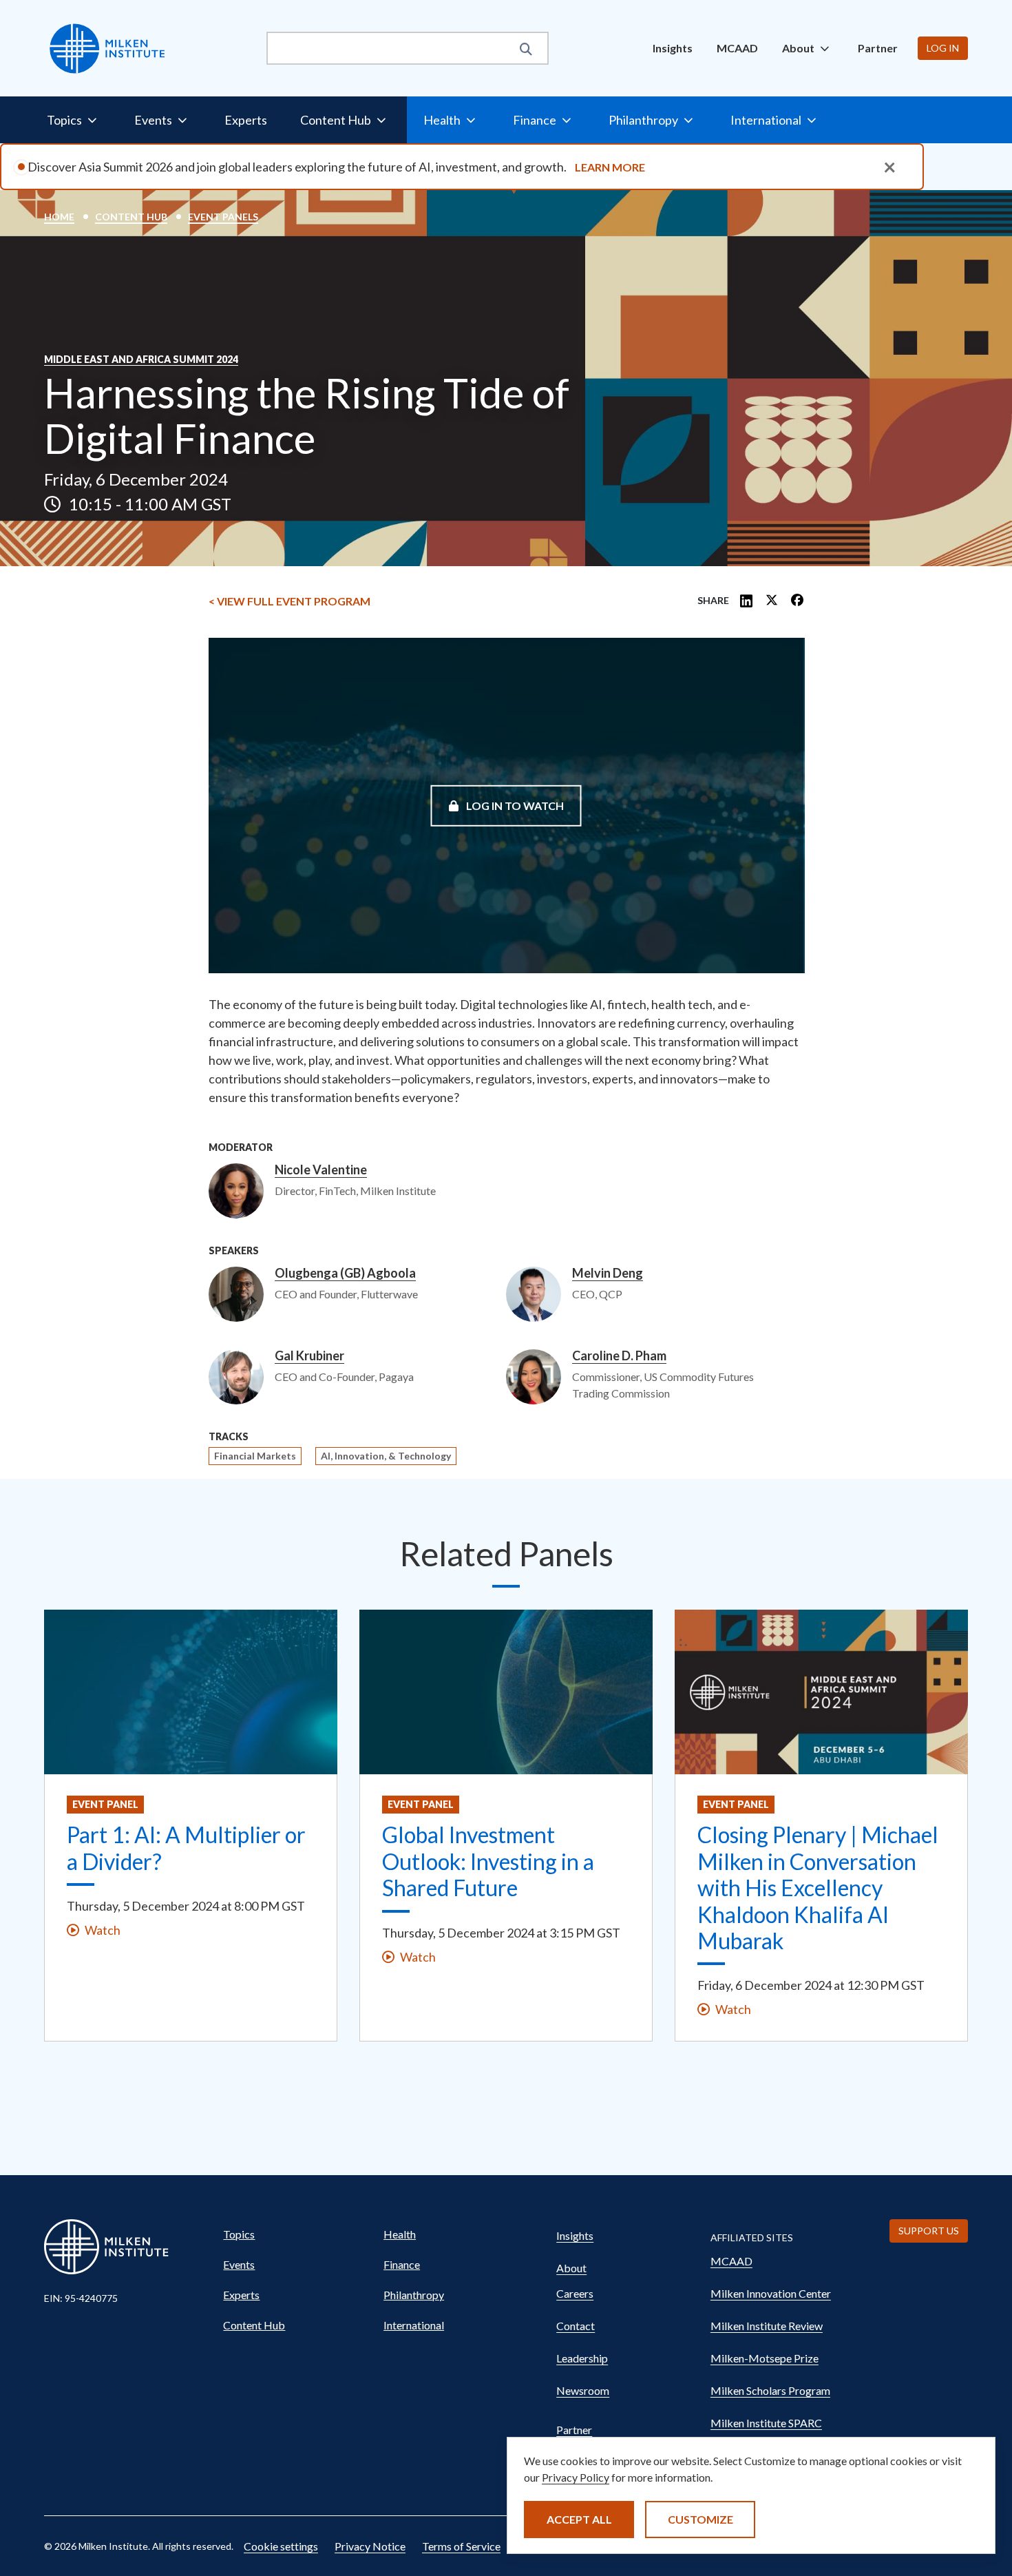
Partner (878, 48)
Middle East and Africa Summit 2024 (141, 360)
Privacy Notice (370, 2546)
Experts (246, 120)
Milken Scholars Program (770, 2390)
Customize (700, 2519)
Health (400, 2234)
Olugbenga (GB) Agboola (345, 1274)
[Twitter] (772, 601)
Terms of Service (461, 2546)
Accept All (579, 2519)
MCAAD (737, 48)
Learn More (610, 167)
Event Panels (223, 217)
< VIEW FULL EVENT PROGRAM (289, 601)
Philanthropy (414, 2295)
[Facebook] (797, 601)
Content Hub (131, 217)
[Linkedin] (746, 601)
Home (59, 217)
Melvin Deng (608, 1274)
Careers (575, 2293)
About (571, 2268)
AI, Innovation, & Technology (386, 1456)
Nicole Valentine (321, 1170)
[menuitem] (673, 48)
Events (239, 2264)
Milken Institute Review (767, 2326)
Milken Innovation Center (771, 2293)
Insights (673, 48)
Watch (103, 1930)
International (414, 2325)
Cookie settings (281, 2546)
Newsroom (583, 2390)
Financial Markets (255, 1456)
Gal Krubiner (309, 1356)
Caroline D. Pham (619, 1356)
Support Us (929, 2231)
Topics (239, 2234)
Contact (576, 2326)
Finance (402, 2264)
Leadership (582, 2358)
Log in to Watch (514, 805)
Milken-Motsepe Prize (765, 2358)
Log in (943, 48)
